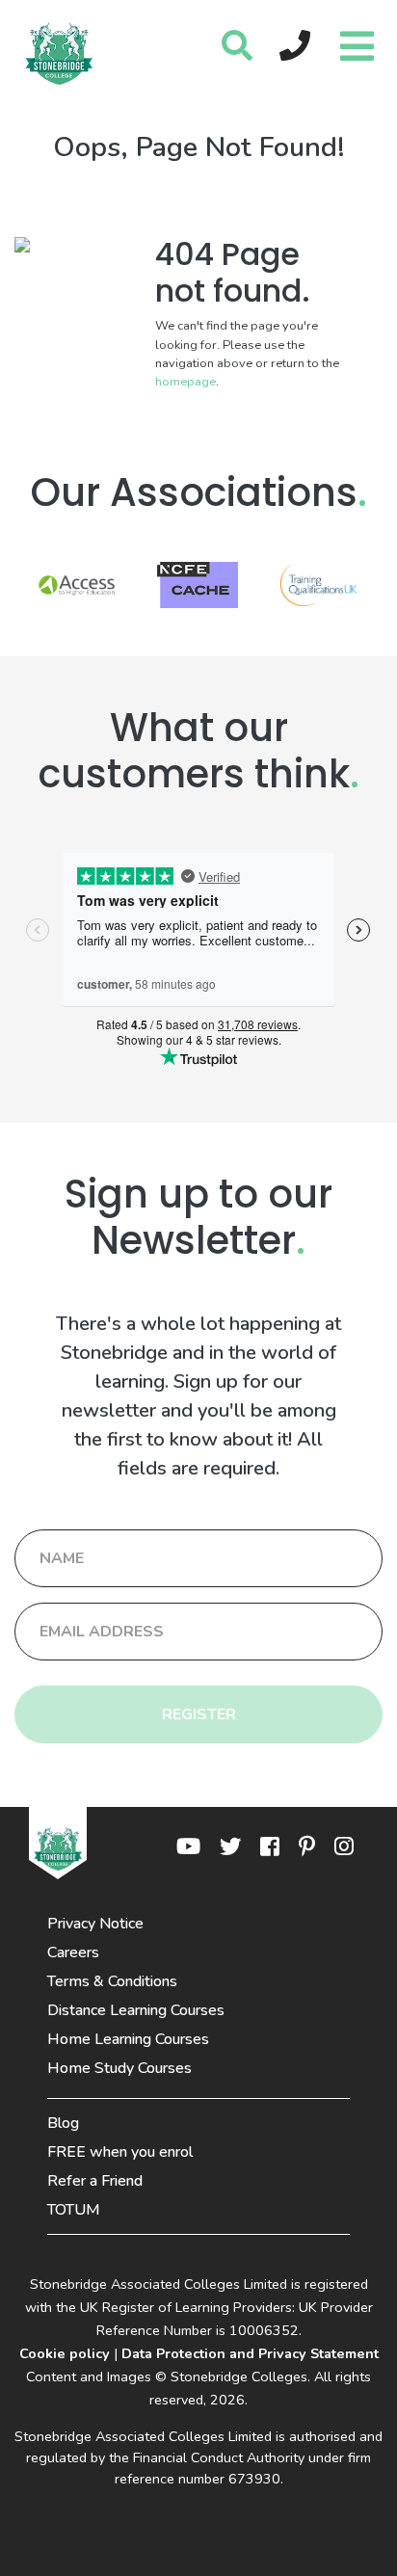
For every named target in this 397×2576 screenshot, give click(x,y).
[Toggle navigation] (355, 41)
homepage (185, 382)
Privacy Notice (95, 1924)
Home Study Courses (119, 2068)
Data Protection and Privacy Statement (250, 2353)
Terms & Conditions (112, 1981)
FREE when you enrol (120, 2152)
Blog (63, 2123)
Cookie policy (65, 2353)
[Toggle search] (237, 47)
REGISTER (199, 1714)
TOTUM (74, 2210)
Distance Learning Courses (136, 2010)
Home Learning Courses (128, 2039)
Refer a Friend (95, 2181)
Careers (73, 1952)
